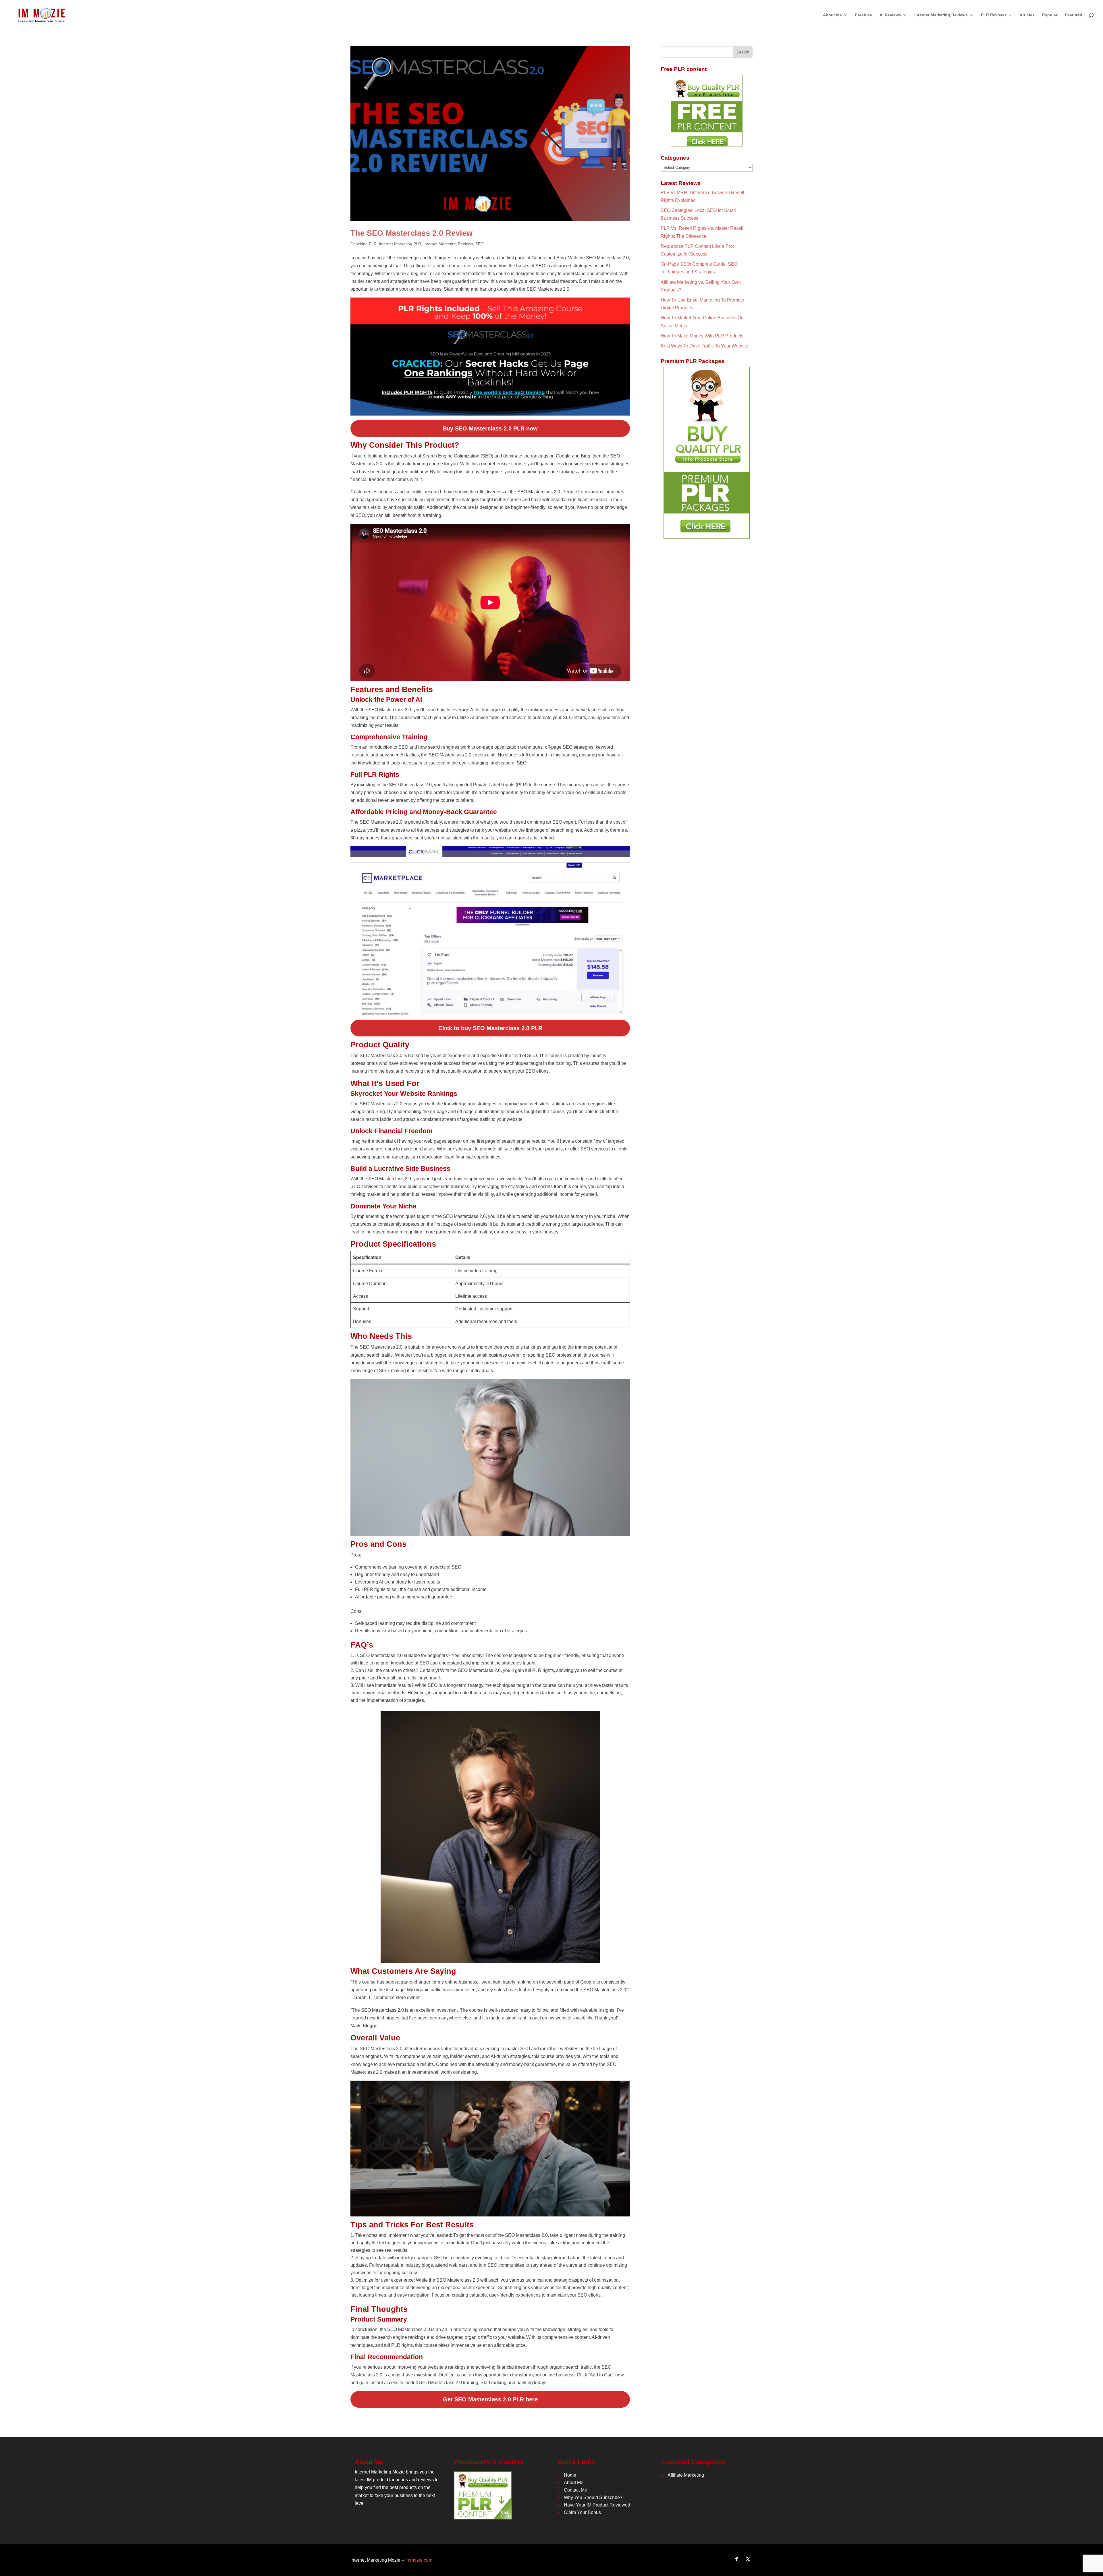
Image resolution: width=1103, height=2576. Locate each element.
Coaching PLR (364, 244)
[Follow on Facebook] (736, 2559)
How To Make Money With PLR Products (702, 336)
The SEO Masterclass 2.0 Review (411, 233)
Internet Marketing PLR (400, 244)
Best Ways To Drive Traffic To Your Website (704, 346)
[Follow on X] (748, 2559)
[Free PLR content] (707, 111)
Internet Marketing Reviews (448, 244)
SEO (480, 244)
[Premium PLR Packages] (707, 453)
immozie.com (419, 2560)
